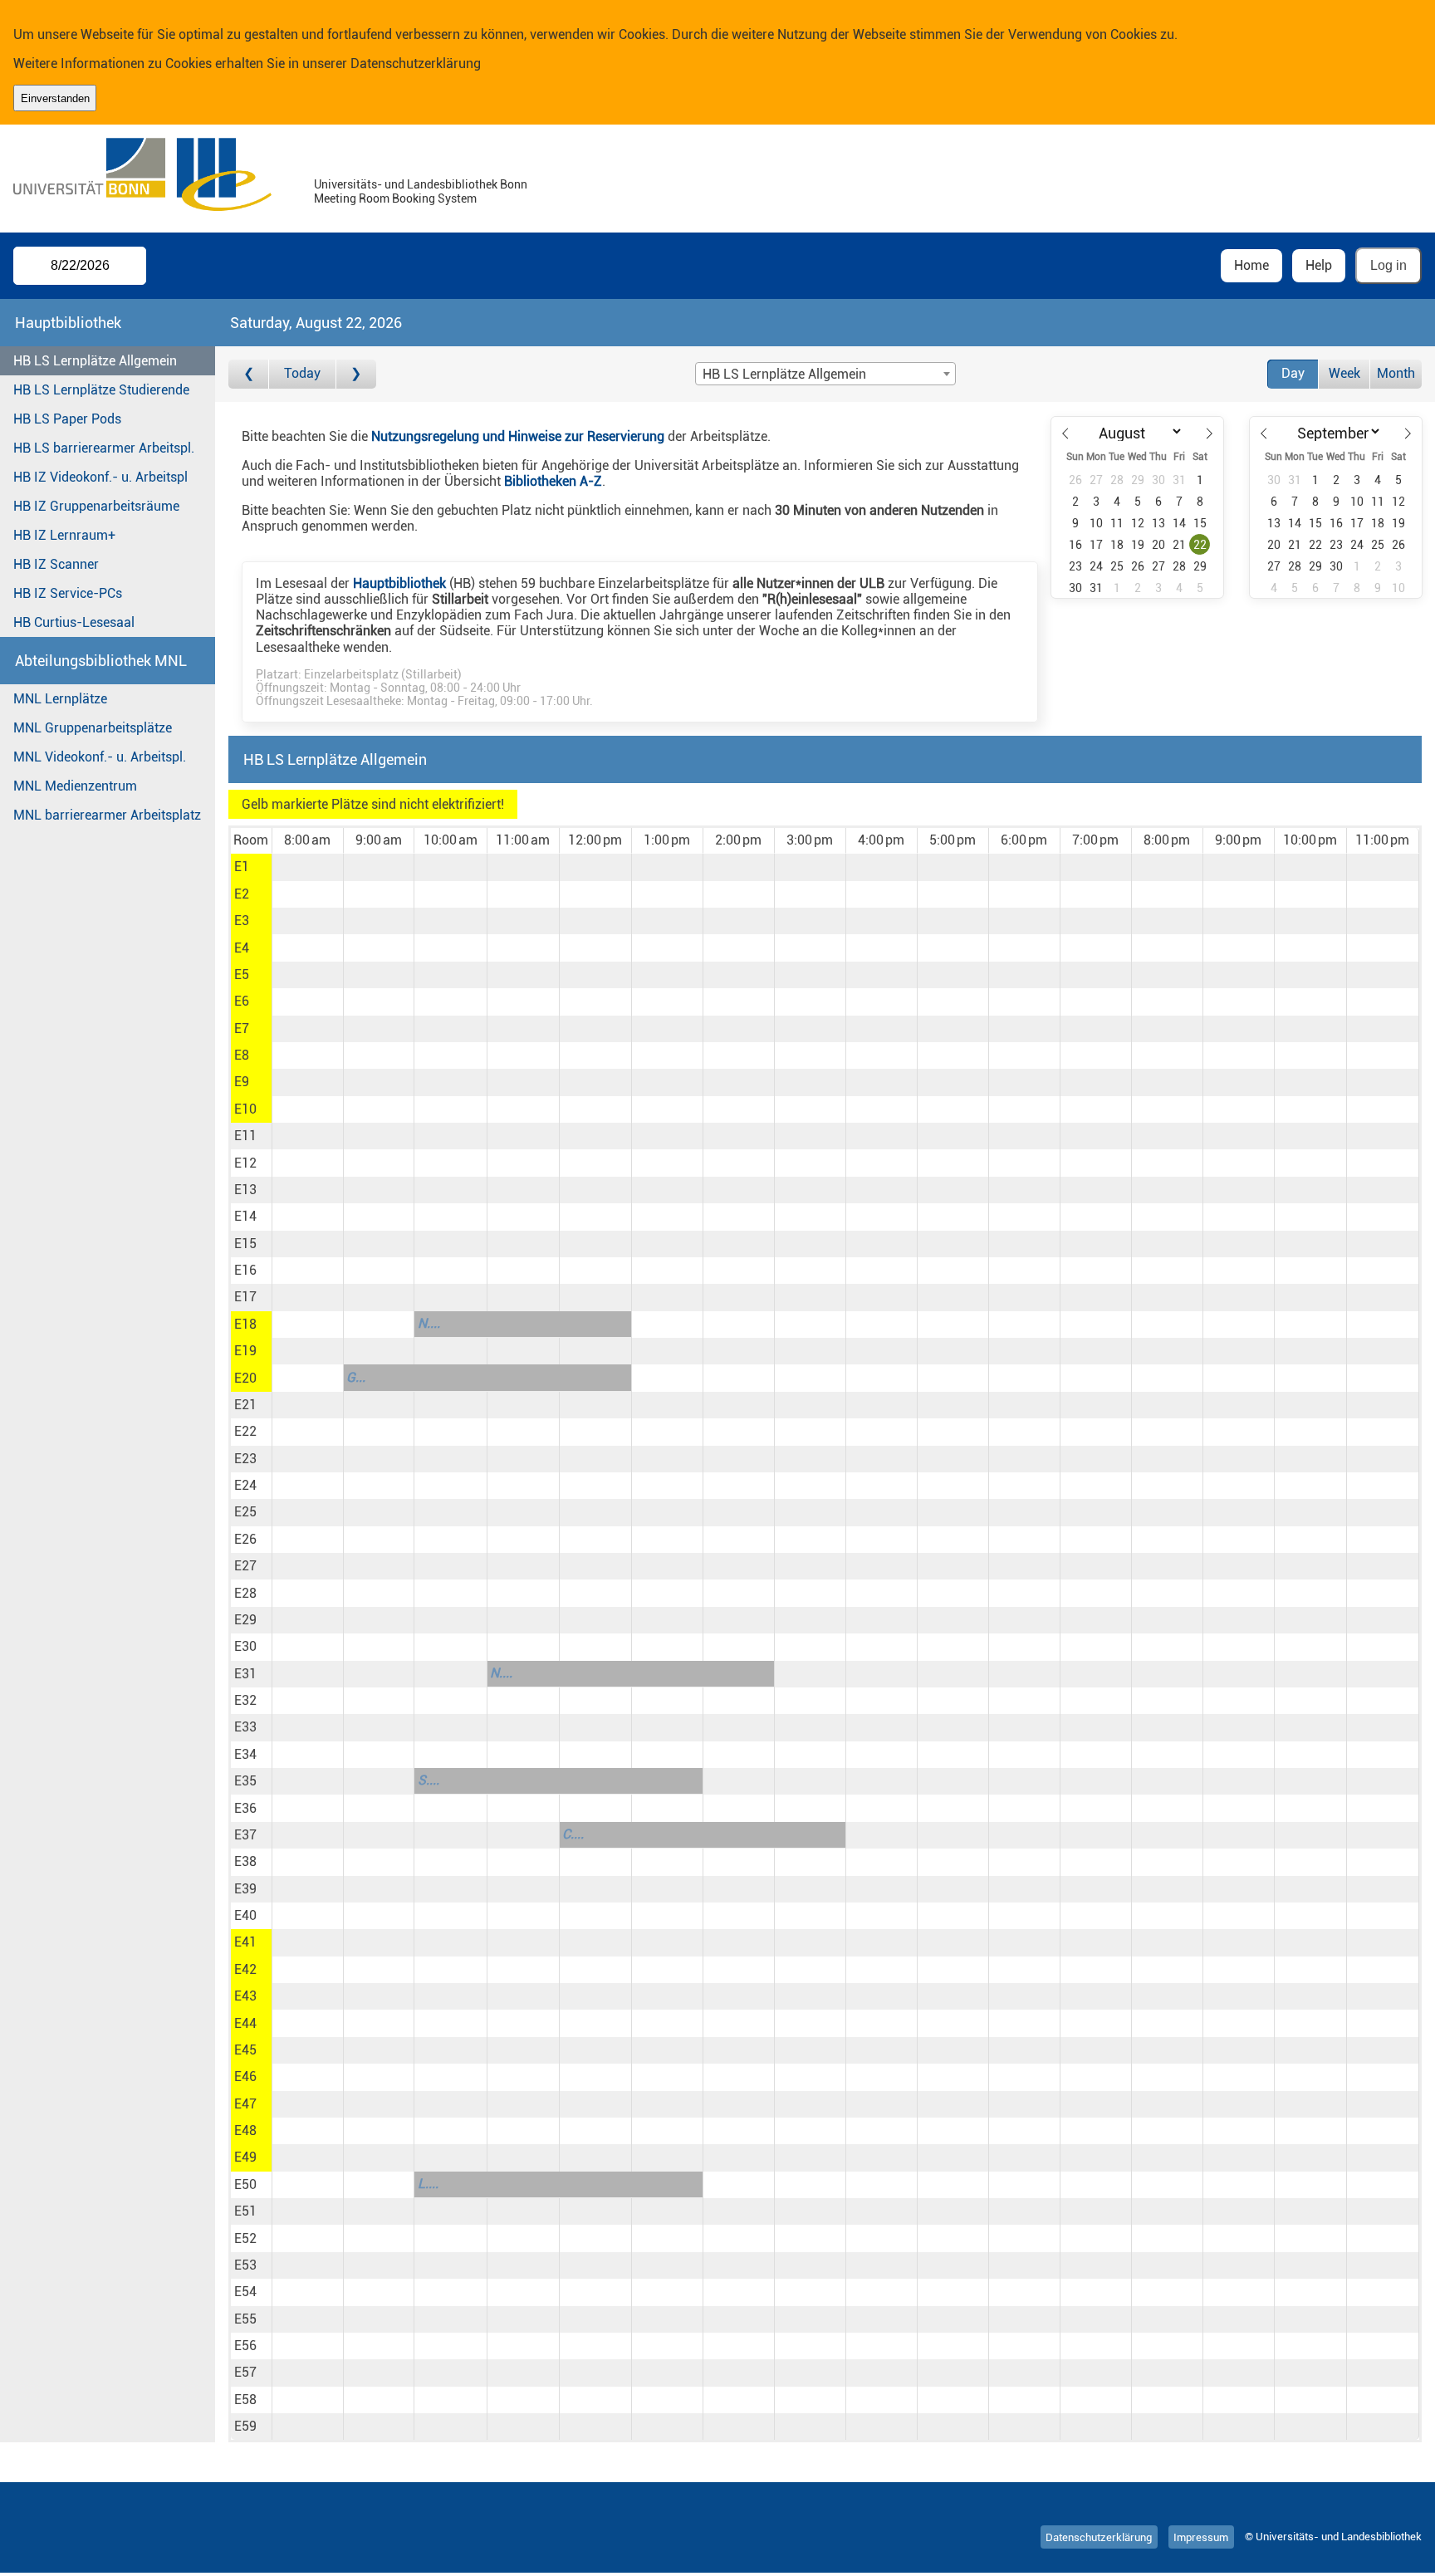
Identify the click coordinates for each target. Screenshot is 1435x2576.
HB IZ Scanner (56, 564)
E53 (245, 2265)
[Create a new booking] (308, 867)
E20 (245, 1378)
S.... (429, 1780)
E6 (242, 1001)
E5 (242, 975)
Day (1293, 373)
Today (302, 373)
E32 (245, 1700)
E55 (245, 2319)
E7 (242, 1028)
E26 (245, 1539)
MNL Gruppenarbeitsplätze (93, 728)
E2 (242, 894)
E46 (245, 2076)
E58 (245, 2400)
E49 (245, 2157)
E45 (245, 2050)
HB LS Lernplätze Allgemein (95, 361)
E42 (245, 1969)
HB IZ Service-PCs (68, 593)
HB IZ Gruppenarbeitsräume (96, 506)
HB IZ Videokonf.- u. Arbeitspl (100, 477)
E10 (245, 1109)
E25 (245, 1512)
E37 (245, 1835)
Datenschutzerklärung (416, 64)
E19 (245, 1351)
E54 (245, 2292)
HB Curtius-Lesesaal (74, 622)
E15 (245, 1244)
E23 (245, 1459)
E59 (245, 2426)
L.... (428, 2184)
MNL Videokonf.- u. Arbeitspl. (100, 757)
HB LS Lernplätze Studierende (101, 390)
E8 (242, 1055)
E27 (245, 1566)
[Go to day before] (249, 374)
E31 (245, 1674)
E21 (245, 1405)
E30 (245, 1646)
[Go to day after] (356, 374)
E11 (245, 1136)
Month (1396, 373)
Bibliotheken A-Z (553, 481)
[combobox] (825, 374)
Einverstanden (55, 98)
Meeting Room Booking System (395, 199)
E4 (242, 948)
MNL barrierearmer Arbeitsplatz (107, 815)
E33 (245, 1727)
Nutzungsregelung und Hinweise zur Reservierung (518, 436)
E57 (245, 2372)
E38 (245, 1861)
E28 (245, 1593)
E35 (245, 1781)
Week (1344, 373)
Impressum (1201, 2537)
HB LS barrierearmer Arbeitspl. (104, 448)
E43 (245, 1996)
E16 (245, 1270)
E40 (245, 1915)
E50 (245, 2184)
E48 (245, 2130)
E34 (245, 1754)
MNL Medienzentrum (75, 786)
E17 (245, 1297)
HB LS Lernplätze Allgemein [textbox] (784, 374)
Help (1319, 265)
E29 (245, 1620)
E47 (245, 2104)
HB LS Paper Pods (67, 419)
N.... (429, 1323)
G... (356, 1377)
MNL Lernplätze (60, 699)
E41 (245, 1942)
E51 (245, 2211)
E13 (245, 1190)
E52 (245, 2238)
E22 (245, 1431)
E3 (242, 921)
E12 (245, 1163)
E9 (242, 1082)
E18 (245, 1324)
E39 (245, 1889)
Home (1251, 265)
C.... (573, 1834)
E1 (242, 867)
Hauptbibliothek (399, 583)
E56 (245, 2346)
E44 (245, 2023)
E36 (245, 1808)
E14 (245, 1216)
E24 (245, 1485)
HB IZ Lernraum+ (64, 535)
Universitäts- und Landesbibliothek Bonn (421, 185)
